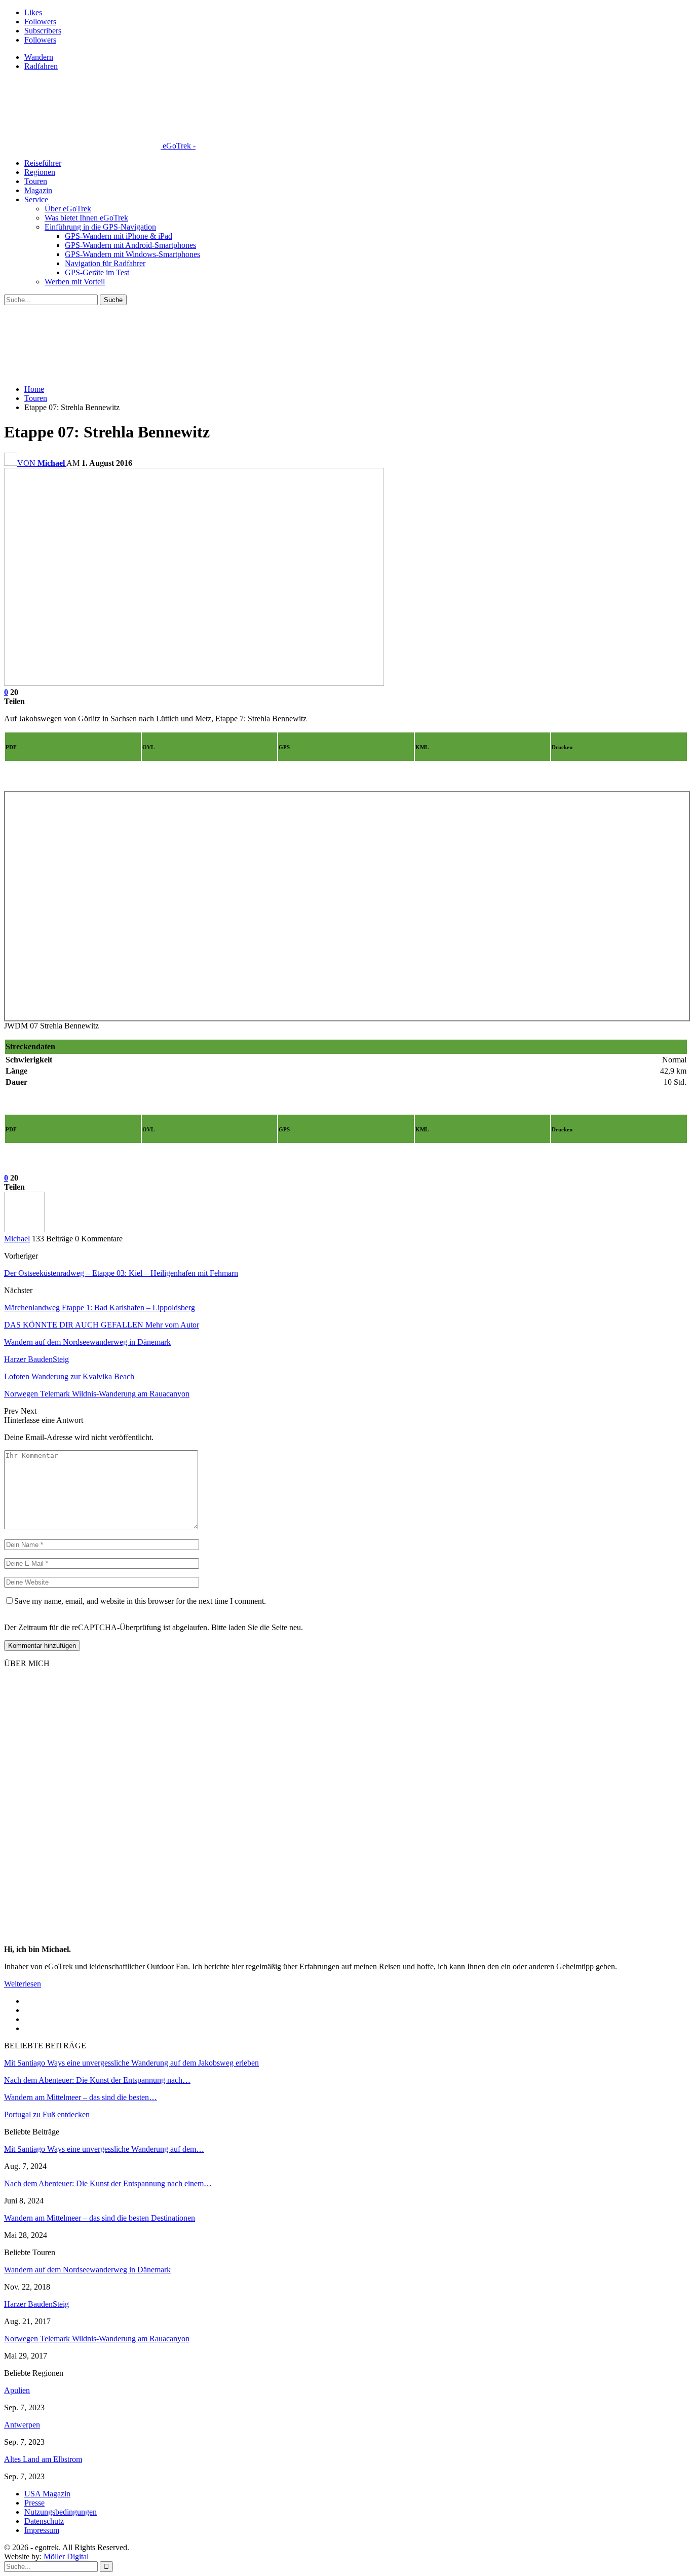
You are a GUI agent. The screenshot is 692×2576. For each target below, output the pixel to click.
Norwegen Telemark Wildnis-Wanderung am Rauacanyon (97, 2339)
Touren (36, 181)
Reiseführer (43, 163)
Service (36, 199)
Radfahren (41, 66)
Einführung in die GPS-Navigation (100, 227)
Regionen (40, 172)
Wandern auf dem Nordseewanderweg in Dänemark (87, 2270)
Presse (34, 2503)
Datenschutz (44, 2521)
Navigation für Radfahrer (105, 263)
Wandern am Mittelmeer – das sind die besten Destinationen (100, 2218)
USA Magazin (47, 2494)
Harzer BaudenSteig (36, 2304)
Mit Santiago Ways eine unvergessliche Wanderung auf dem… (104, 2149)
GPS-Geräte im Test (97, 272)
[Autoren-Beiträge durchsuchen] (24, 1229)
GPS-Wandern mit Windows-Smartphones (132, 254)
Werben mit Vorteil (75, 282)
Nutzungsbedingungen (61, 2512)
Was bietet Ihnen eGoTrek (86, 218)
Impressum (42, 2530)
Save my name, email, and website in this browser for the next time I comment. (140, 1601)
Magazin (38, 190)
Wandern (39, 57)
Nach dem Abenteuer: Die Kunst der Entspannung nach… (97, 2080)
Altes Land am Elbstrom (43, 2459)
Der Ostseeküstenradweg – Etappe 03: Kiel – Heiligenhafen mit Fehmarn (121, 1273)
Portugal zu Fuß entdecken (47, 2114)
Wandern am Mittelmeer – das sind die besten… (81, 2097)
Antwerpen (22, 2425)
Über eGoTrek (68, 209)
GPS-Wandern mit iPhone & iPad (119, 236)
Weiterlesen (23, 1984)
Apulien (17, 2390)
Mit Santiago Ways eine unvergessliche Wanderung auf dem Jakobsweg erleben (131, 2063)
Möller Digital (66, 2556)
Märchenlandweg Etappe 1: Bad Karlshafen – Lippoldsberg (100, 1308)
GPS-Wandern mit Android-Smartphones (130, 245)
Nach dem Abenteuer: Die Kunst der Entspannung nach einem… (108, 2183)
